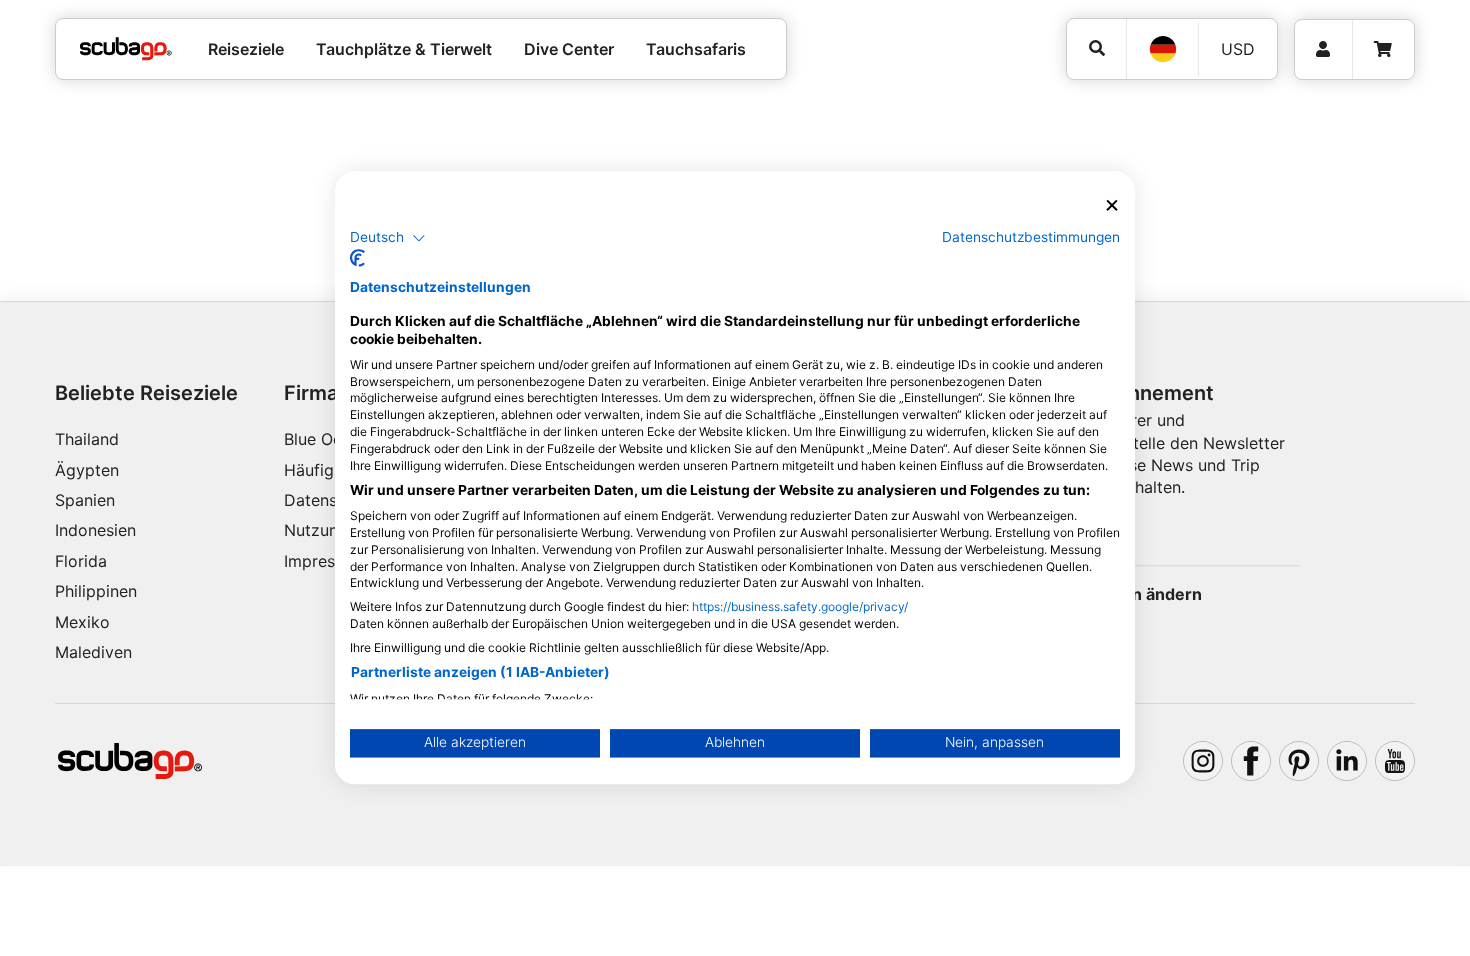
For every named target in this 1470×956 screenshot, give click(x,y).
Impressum (325, 561)
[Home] (126, 49)
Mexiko (82, 622)
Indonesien (95, 530)
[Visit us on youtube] (1395, 761)
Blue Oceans (330, 439)
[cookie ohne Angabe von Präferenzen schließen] (1112, 205)
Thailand (87, 439)
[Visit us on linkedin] (1347, 761)
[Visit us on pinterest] (1299, 761)
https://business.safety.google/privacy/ (800, 607)
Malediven (93, 652)
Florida (81, 561)
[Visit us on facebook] (1251, 761)
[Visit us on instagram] (1203, 761)
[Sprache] (1162, 49)
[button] (388, 238)
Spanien (85, 500)
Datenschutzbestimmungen (1031, 237)
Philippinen (96, 591)
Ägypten (87, 470)
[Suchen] (1096, 48)
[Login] (1323, 49)
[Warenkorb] (1383, 49)
